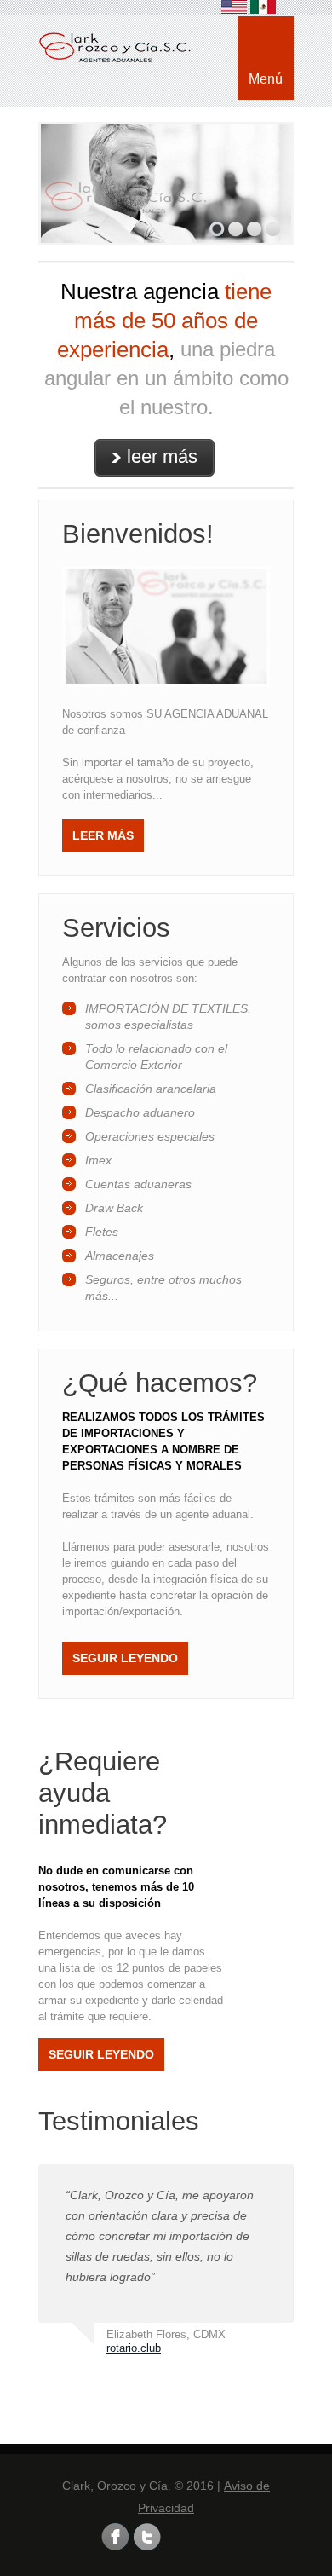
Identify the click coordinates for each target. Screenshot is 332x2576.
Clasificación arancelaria (151, 1089)
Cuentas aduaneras (138, 1184)
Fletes (102, 1232)
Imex (98, 1160)
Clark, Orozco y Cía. (130, 64)
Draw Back (114, 1208)
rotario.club (134, 2348)
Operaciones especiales (150, 1136)
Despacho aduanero (140, 1112)
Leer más (103, 835)
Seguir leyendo (125, 1658)
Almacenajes (120, 1256)
